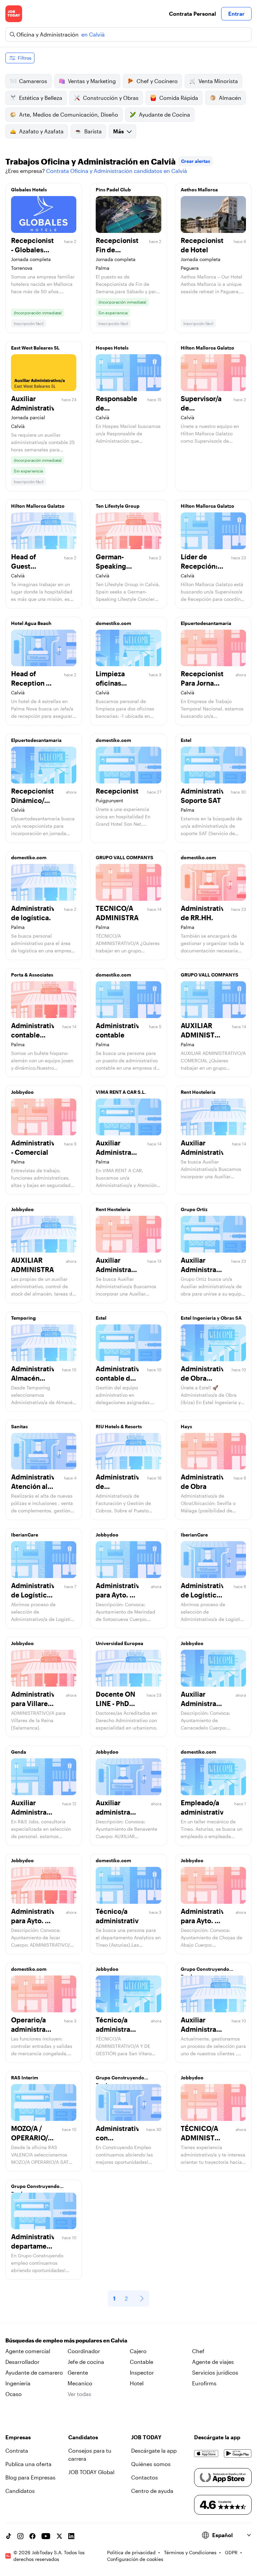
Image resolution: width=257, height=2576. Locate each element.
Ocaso (14, 2394)
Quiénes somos (151, 2464)
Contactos (145, 2477)
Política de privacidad (131, 2552)
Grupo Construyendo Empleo (205, 1971)
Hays (186, 1426)
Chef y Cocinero (157, 81)
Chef (198, 2351)
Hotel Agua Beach (31, 623)
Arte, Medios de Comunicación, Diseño (69, 114)
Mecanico (80, 2383)
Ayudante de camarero (34, 2372)
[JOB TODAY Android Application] (238, 2453)
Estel (186, 740)
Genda (19, 1752)
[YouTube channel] (46, 2536)
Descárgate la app (154, 2451)
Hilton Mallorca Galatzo (207, 348)
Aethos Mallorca (199, 190)
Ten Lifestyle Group (118, 506)
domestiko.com (113, 623)
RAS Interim (25, 2078)
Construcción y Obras (111, 98)
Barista (93, 131)
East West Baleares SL (35, 348)
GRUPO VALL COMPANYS (124, 857)
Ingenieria (18, 2383)
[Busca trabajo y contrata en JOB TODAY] (14, 14)
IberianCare (25, 1535)
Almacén (230, 98)
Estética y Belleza (41, 98)
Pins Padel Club (113, 190)
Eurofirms (204, 2383)
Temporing (23, 1318)
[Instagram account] (20, 2536)
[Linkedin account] (71, 2536)
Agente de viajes (213, 2362)
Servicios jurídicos (215, 2372)
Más (118, 131)
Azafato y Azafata (41, 131)
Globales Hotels (29, 190)
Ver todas (79, 2394)
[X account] (59, 2536)
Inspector (142, 2372)
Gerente (78, 2372)
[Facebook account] (32, 2536)
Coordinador (84, 2351)
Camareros (33, 81)
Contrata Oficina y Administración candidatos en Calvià (117, 171)
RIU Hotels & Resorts (119, 1426)
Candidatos (20, 2491)
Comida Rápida (179, 98)
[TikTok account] (8, 2536)
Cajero (138, 2351)
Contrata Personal (192, 14)
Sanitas (19, 1426)
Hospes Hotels (112, 348)
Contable (142, 2362)
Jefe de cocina (86, 2362)
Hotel (137, 2383)
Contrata (17, 2451)
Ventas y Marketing (92, 81)
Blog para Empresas (30, 2477)
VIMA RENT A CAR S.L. (121, 1092)
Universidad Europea (119, 1643)
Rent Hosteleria (198, 1092)
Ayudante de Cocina (164, 114)
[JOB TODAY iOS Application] (206, 2453)
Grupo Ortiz (194, 1209)
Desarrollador (22, 2362)
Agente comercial (28, 2351)
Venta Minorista (218, 81)
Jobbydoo (22, 1092)
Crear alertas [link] (196, 161)
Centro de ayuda (152, 2491)
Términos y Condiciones (190, 2552)
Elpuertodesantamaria (206, 623)
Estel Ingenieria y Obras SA (211, 1318)
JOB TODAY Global (91, 2472)
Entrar (236, 14)
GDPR (231, 2552)
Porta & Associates (32, 975)
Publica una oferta (28, 2464)
